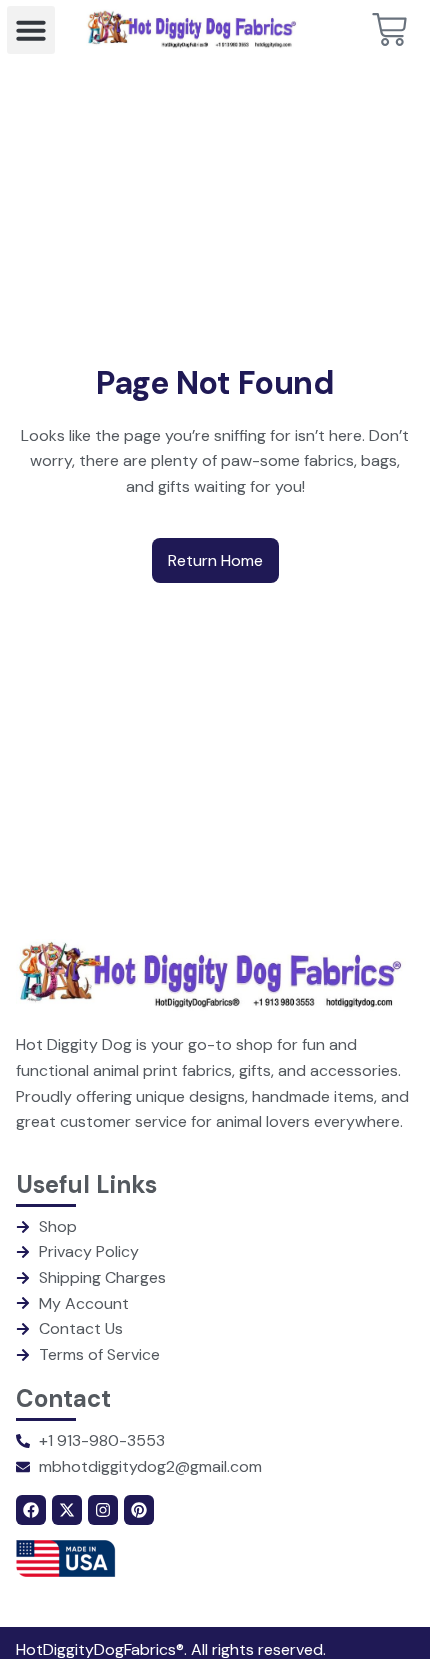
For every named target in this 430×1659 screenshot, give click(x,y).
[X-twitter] (67, 1510)
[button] (31, 30)
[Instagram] (103, 1510)
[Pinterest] (139, 1510)
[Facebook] (31, 1510)
